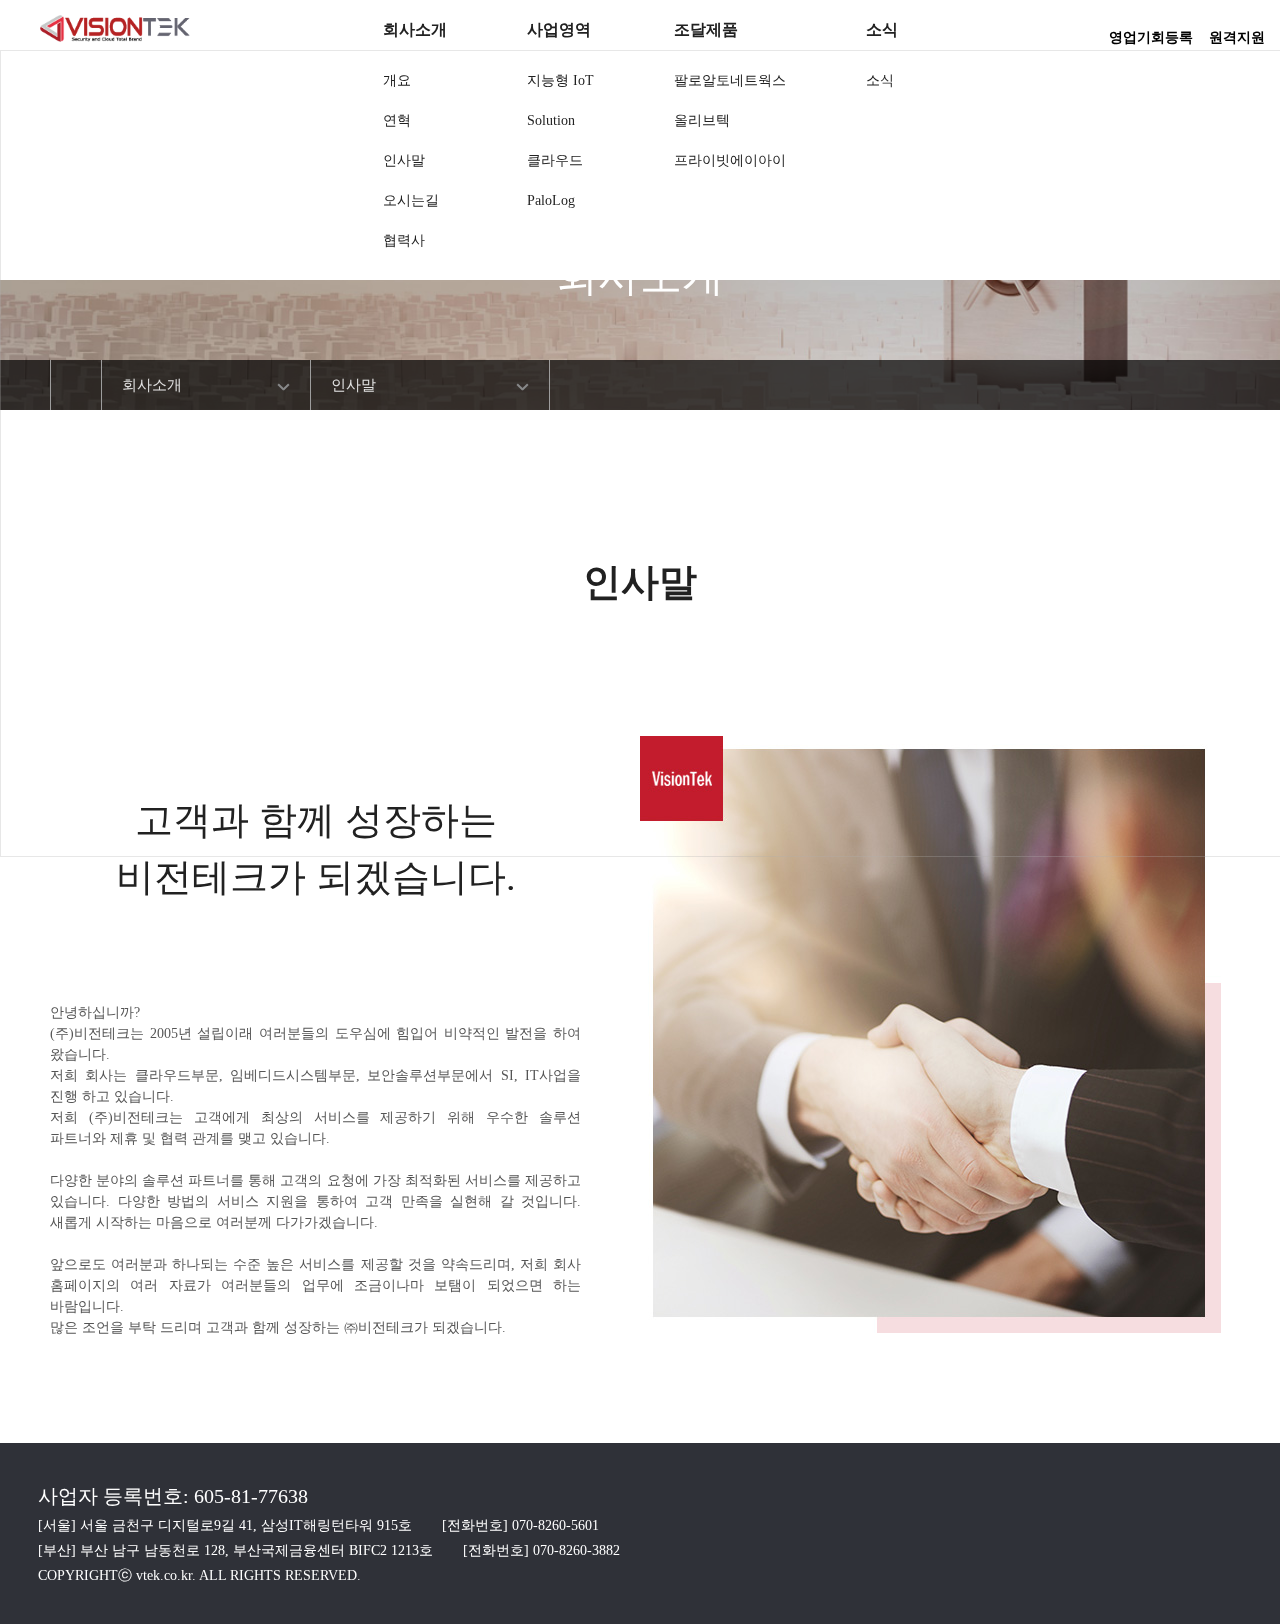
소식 (882, 29)
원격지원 (1237, 31)
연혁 (397, 120)
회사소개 (415, 29)
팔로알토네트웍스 (730, 80)
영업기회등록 (1151, 31)
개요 (397, 80)
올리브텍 (702, 120)
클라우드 (555, 160)
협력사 (404, 240)
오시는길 (411, 200)
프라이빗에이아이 (730, 160)
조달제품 (706, 29)
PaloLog (551, 200)
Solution (551, 120)
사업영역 (559, 29)
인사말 (404, 160)
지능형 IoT (560, 80)
